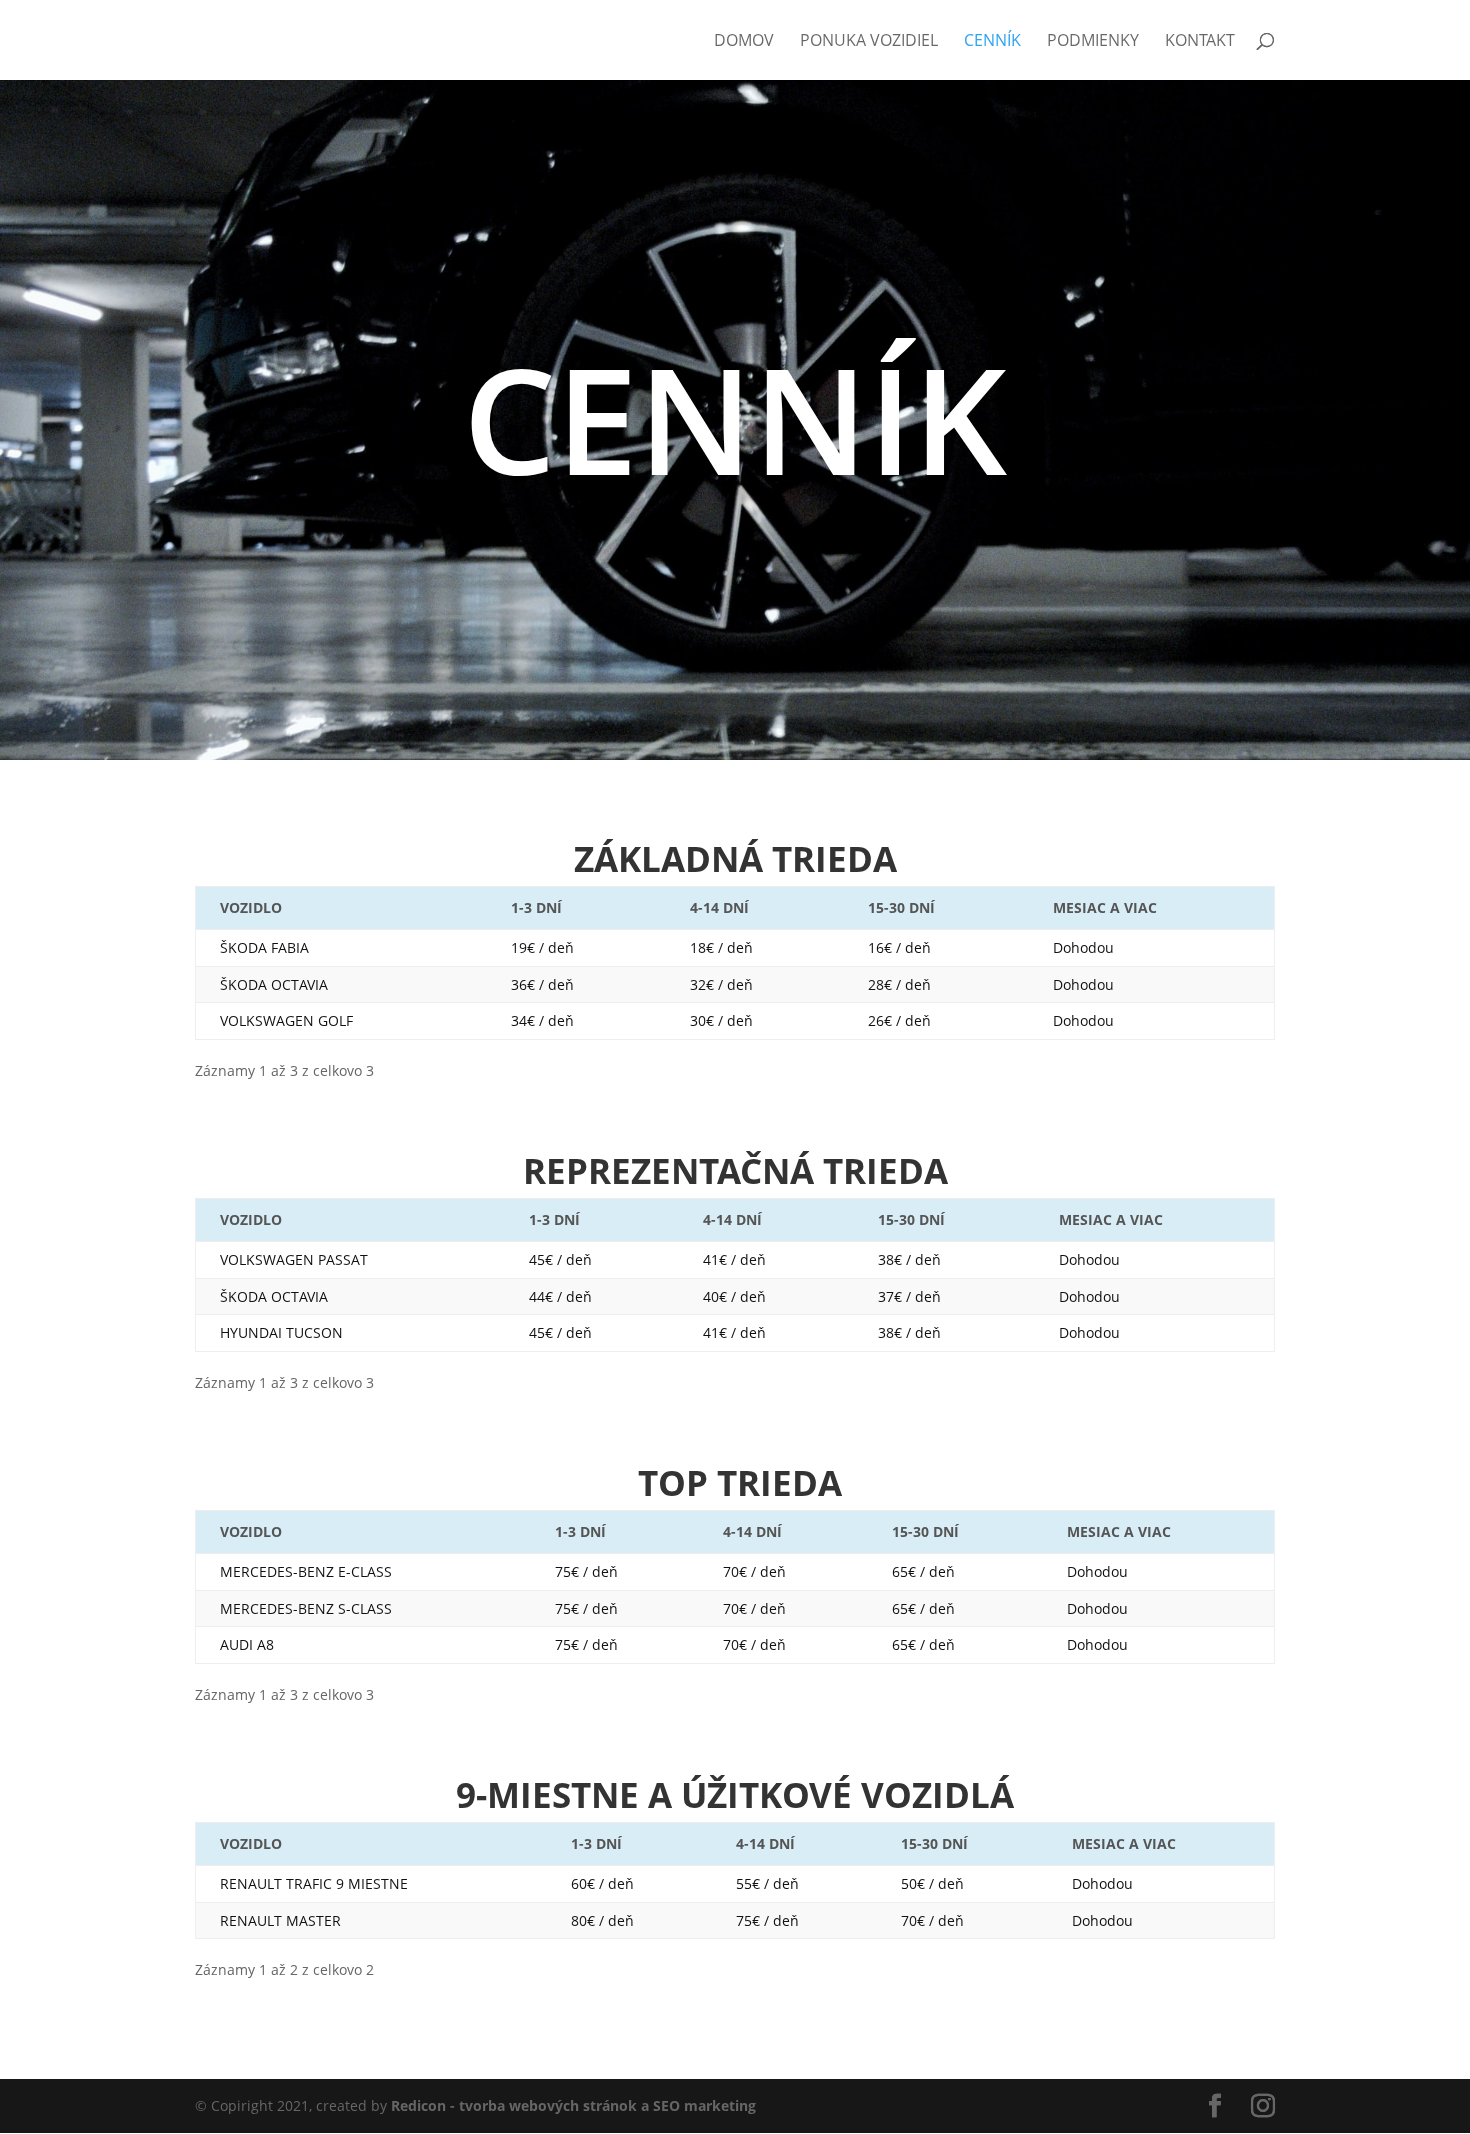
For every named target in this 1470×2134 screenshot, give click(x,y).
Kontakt (1200, 42)
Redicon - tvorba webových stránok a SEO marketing (573, 2105)
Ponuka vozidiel (869, 42)
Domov (744, 42)
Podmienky (1093, 42)
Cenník (992, 42)
